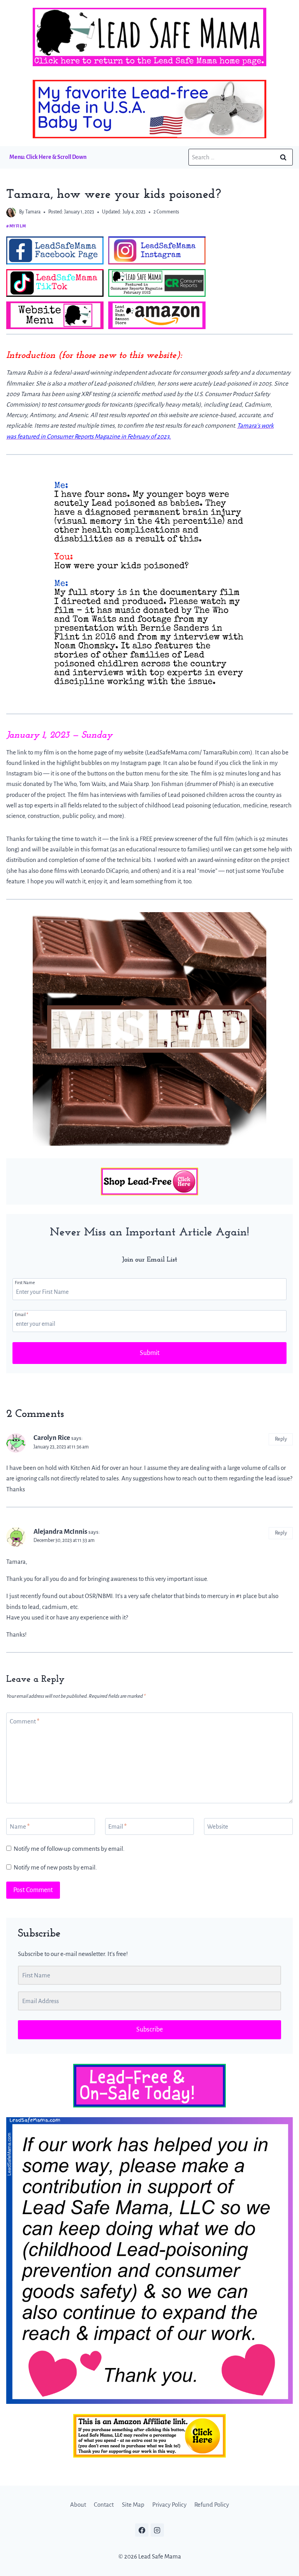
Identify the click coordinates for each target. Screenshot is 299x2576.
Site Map (133, 2505)
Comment (25, 1721)
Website (218, 1826)
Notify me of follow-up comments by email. (69, 1849)
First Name (25, 1283)
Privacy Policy (169, 2505)
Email (21, 1314)
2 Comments (166, 212)
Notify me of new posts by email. (55, 1867)
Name (20, 1826)
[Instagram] (157, 2530)
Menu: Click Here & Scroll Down (48, 157)
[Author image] (11, 212)
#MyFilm (16, 226)
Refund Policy (212, 2505)
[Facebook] (142, 2530)
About (78, 2505)
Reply (281, 1439)
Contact (104, 2505)
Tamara (33, 212)
